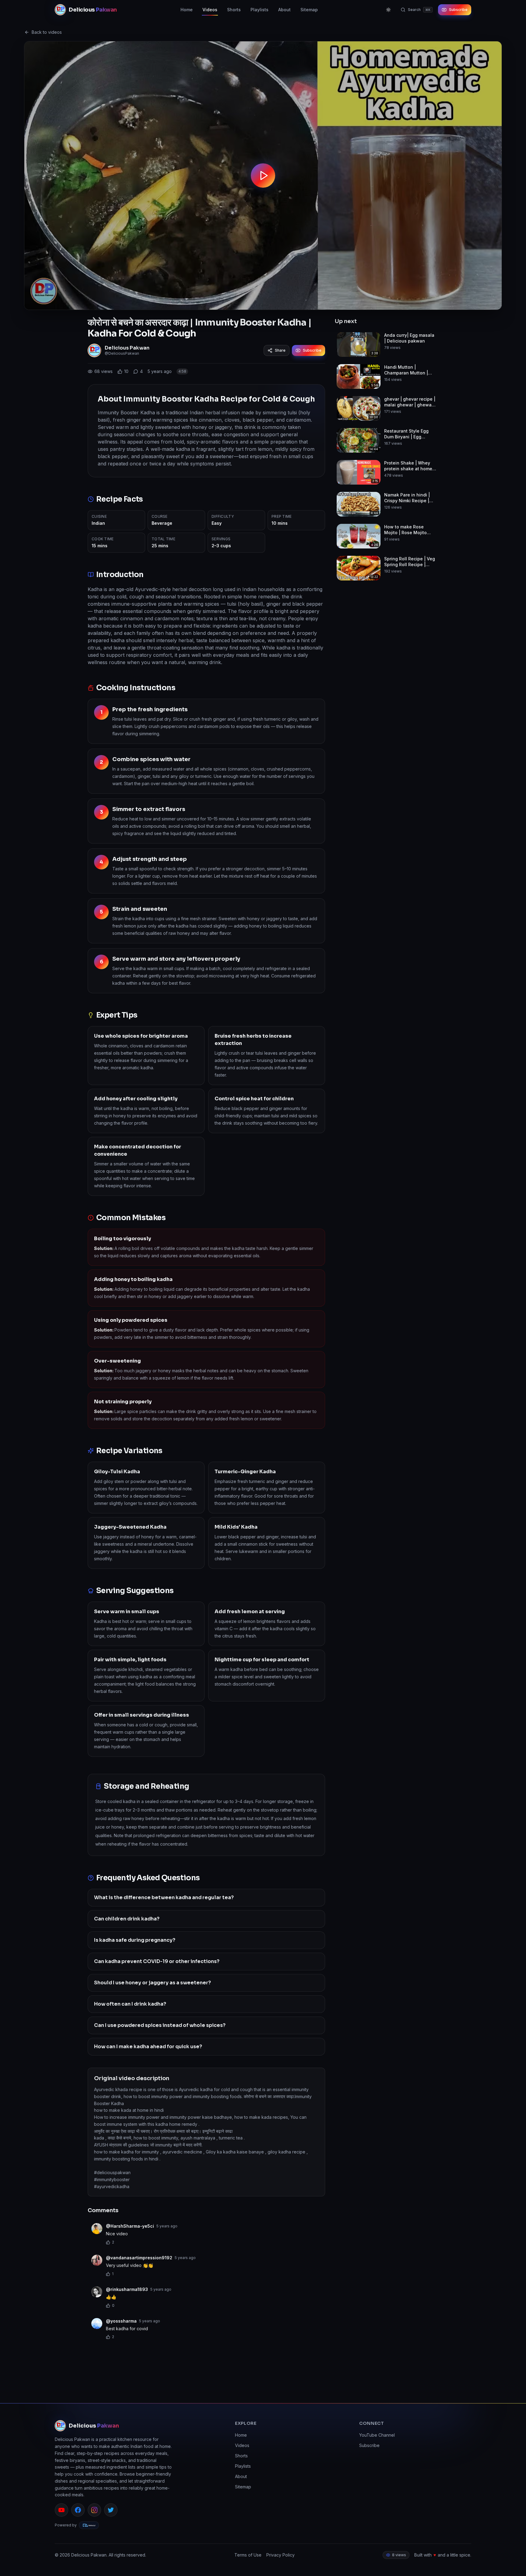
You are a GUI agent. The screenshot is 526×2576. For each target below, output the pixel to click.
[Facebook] (78, 2510)
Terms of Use (248, 2555)
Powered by (66, 2525)
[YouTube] (61, 2510)
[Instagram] (94, 2510)
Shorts (234, 10)
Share (280, 350)
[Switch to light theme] (388, 10)
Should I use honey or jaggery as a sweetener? (153, 1983)
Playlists (259, 10)
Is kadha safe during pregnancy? (135, 1940)
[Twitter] (111, 2510)
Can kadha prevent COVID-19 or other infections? (157, 1961)
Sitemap (309, 10)
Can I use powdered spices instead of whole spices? (160, 2025)
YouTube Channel (377, 2435)
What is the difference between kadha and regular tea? (164, 1897)
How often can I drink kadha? (130, 2004)
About (284, 10)
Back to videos (47, 32)
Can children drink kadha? (127, 1919)
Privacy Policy (281, 2555)
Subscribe (458, 10)
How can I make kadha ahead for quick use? (148, 2047)
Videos (210, 10)
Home (187, 10)
